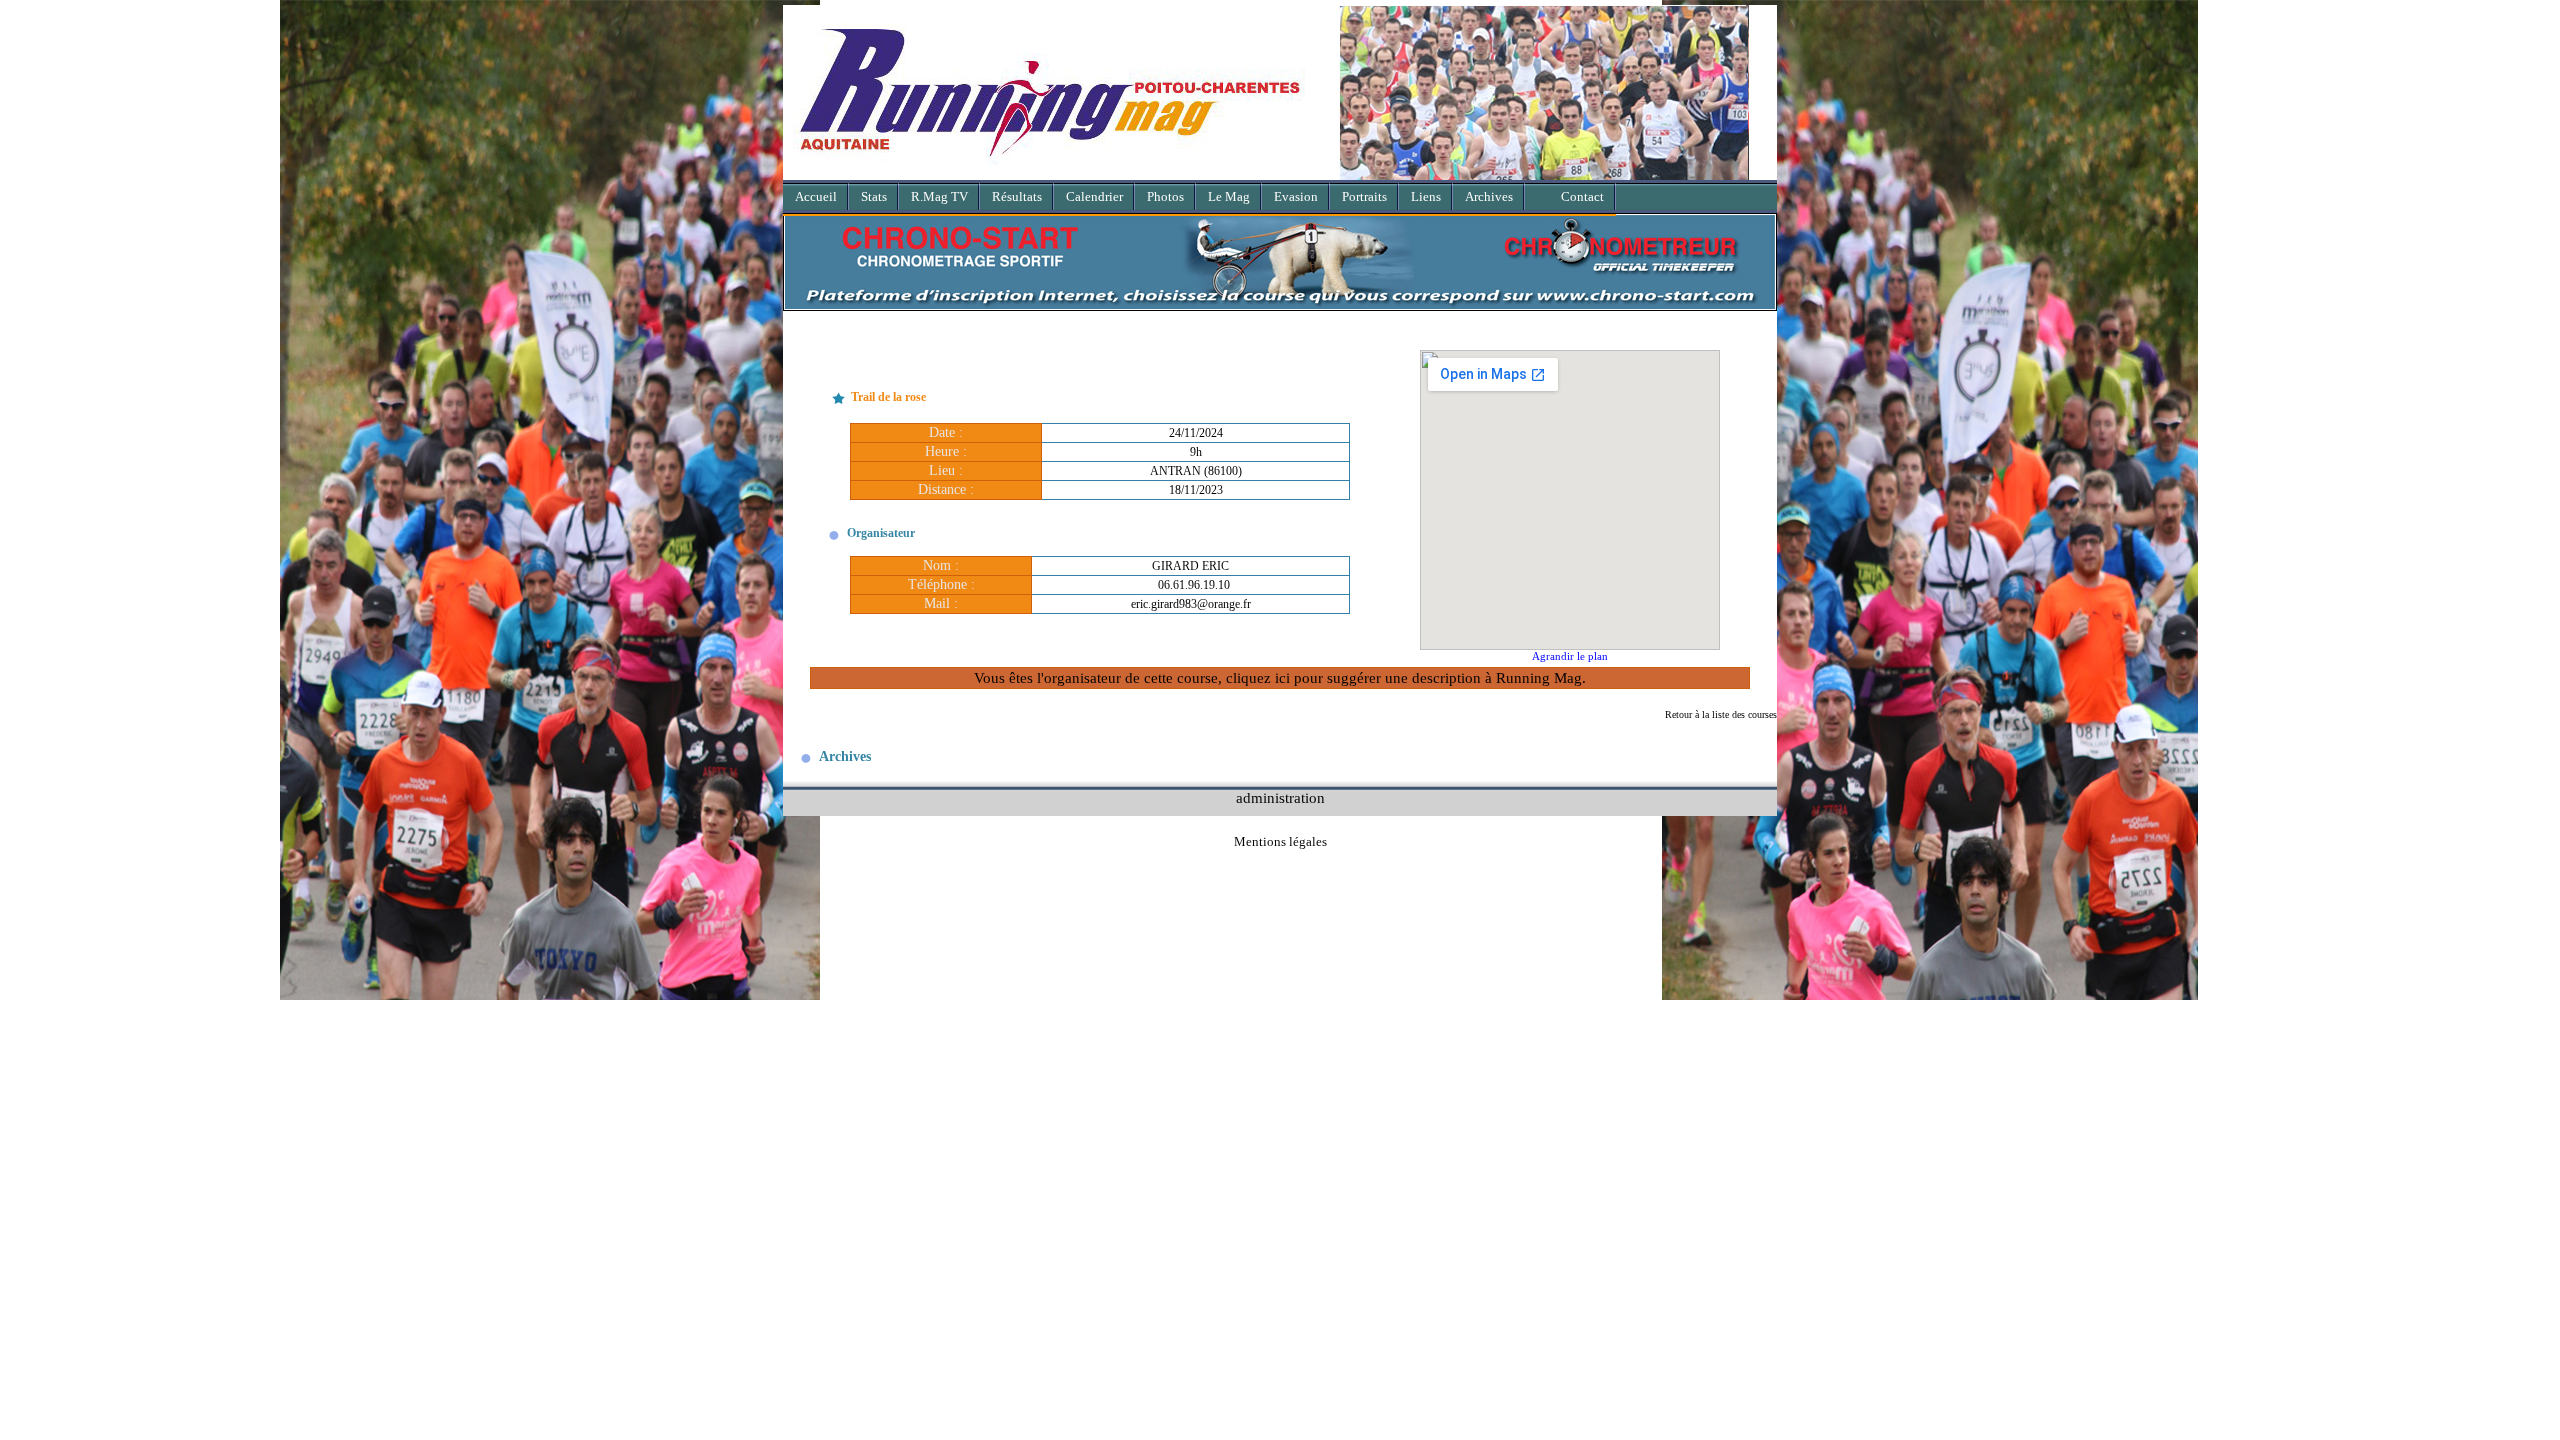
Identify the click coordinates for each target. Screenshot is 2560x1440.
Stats (874, 196)
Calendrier (1094, 196)
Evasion (1296, 196)
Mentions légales (1280, 841)
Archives (1489, 196)
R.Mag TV (939, 196)
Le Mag (1229, 196)
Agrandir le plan (1570, 656)
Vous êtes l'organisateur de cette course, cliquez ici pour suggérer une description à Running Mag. (1280, 677)
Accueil (816, 196)
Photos (1165, 196)
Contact (1582, 196)
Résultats (1017, 196)
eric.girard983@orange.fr (1191, 604)
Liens (1426, 196)
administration (1280, 797)
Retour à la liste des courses (1721, 714)
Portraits (1364, 196)
